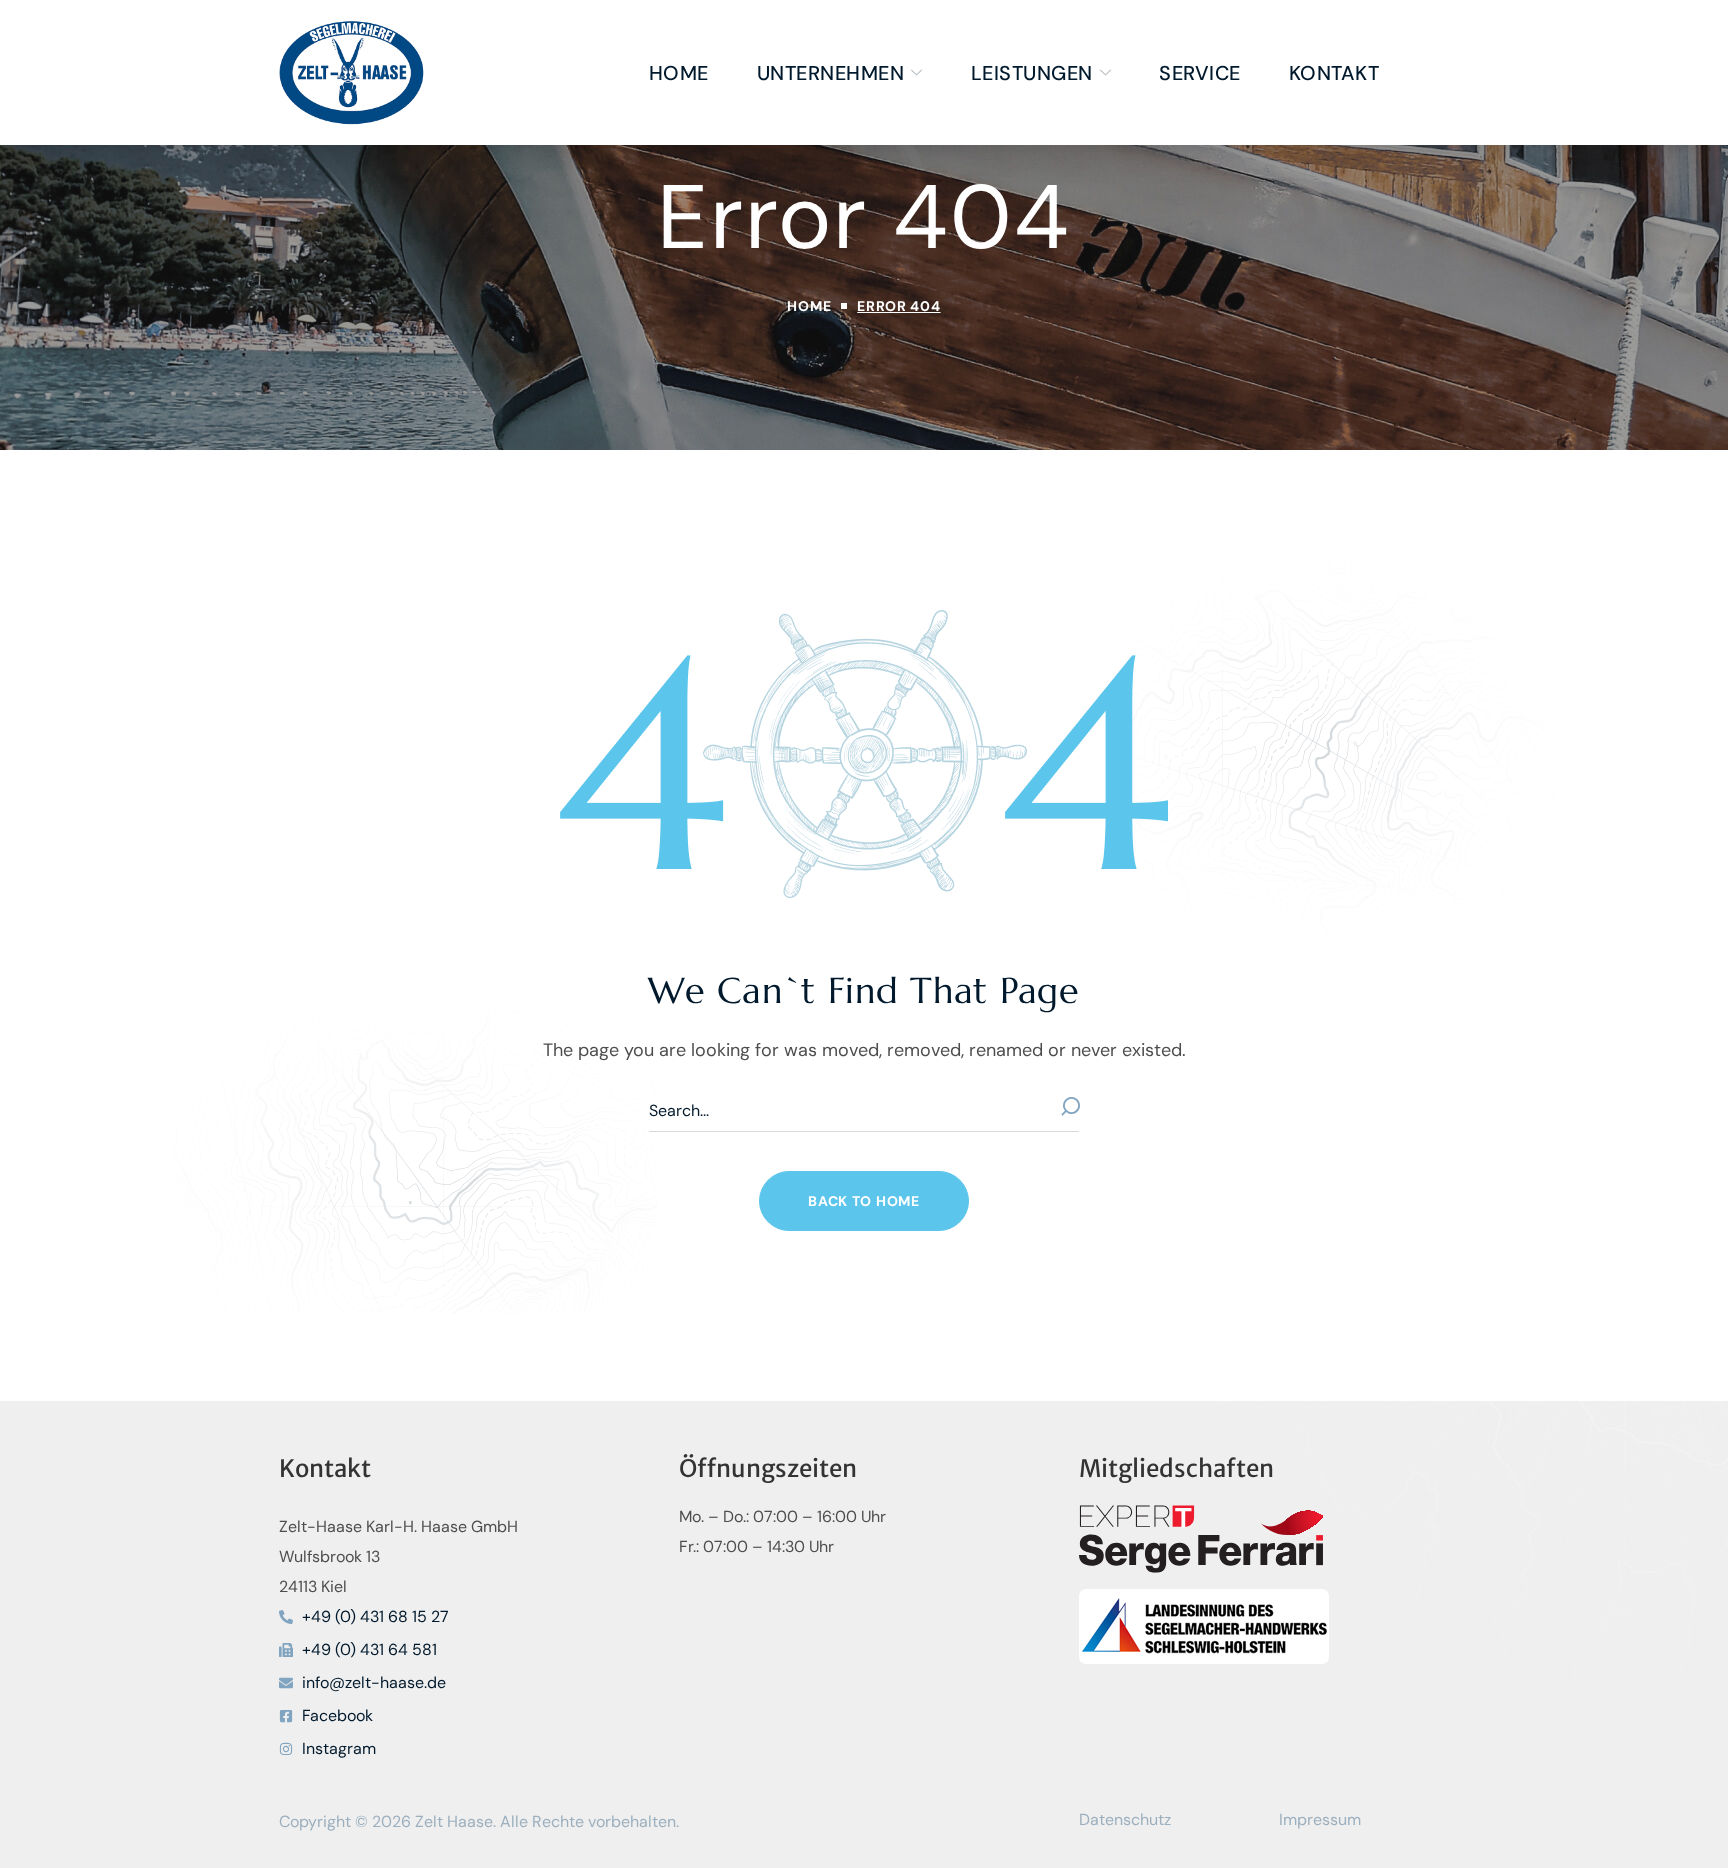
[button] (863, 1201)
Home (809, 306)
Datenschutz (1125, 1819)
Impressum (1320, 1819)
